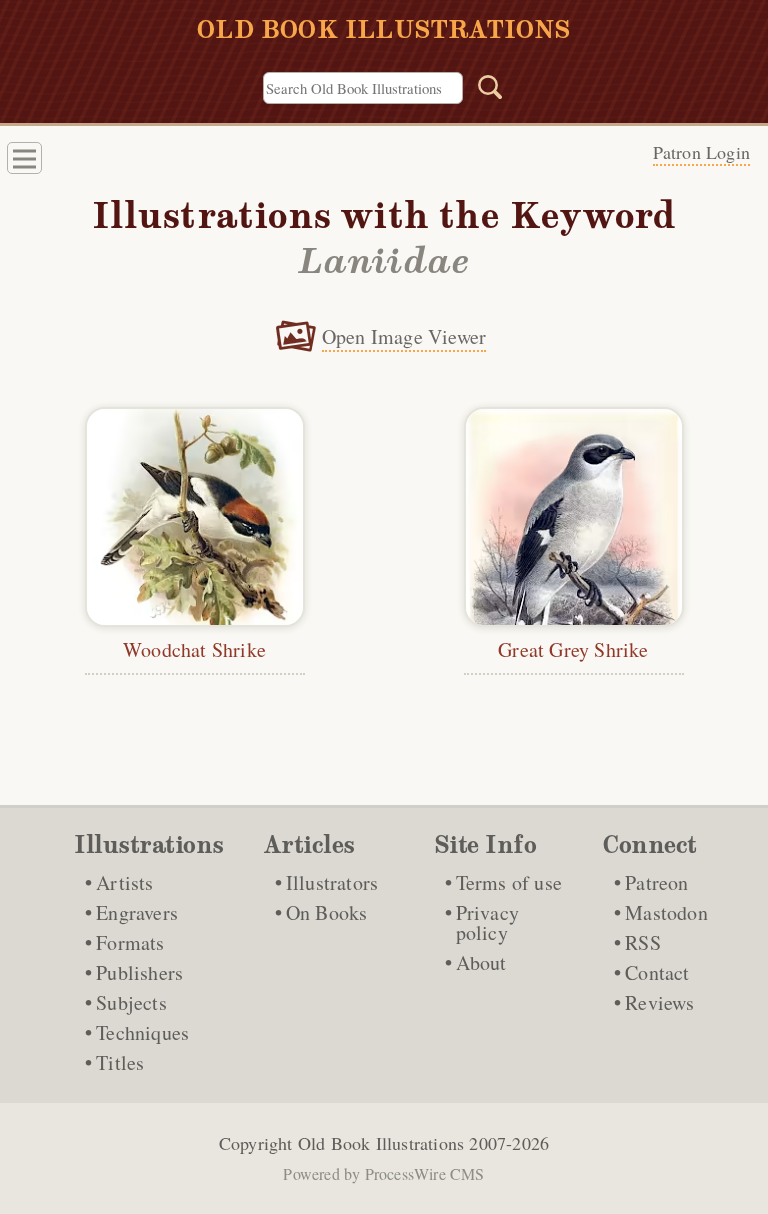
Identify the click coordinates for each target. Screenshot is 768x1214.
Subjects (131, 1002)
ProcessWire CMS (425, 1173)
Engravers (137, 912)
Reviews (659, 1002)
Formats (130, 942)
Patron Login (701, 152)
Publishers (139, 972)
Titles (120, 1062)
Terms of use (509, 882)
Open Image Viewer (404, 336)
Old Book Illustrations (381, 1143)
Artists (124, 882)
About (481, 962)
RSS (643, 942)
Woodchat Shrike (194, 649)
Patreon (656, 882)
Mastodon (666, 912)
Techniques (142, 1032)
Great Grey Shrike (573, 649)
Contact (657, 972)
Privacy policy (487, 922)
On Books (327, 912)
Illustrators (332, 882)
